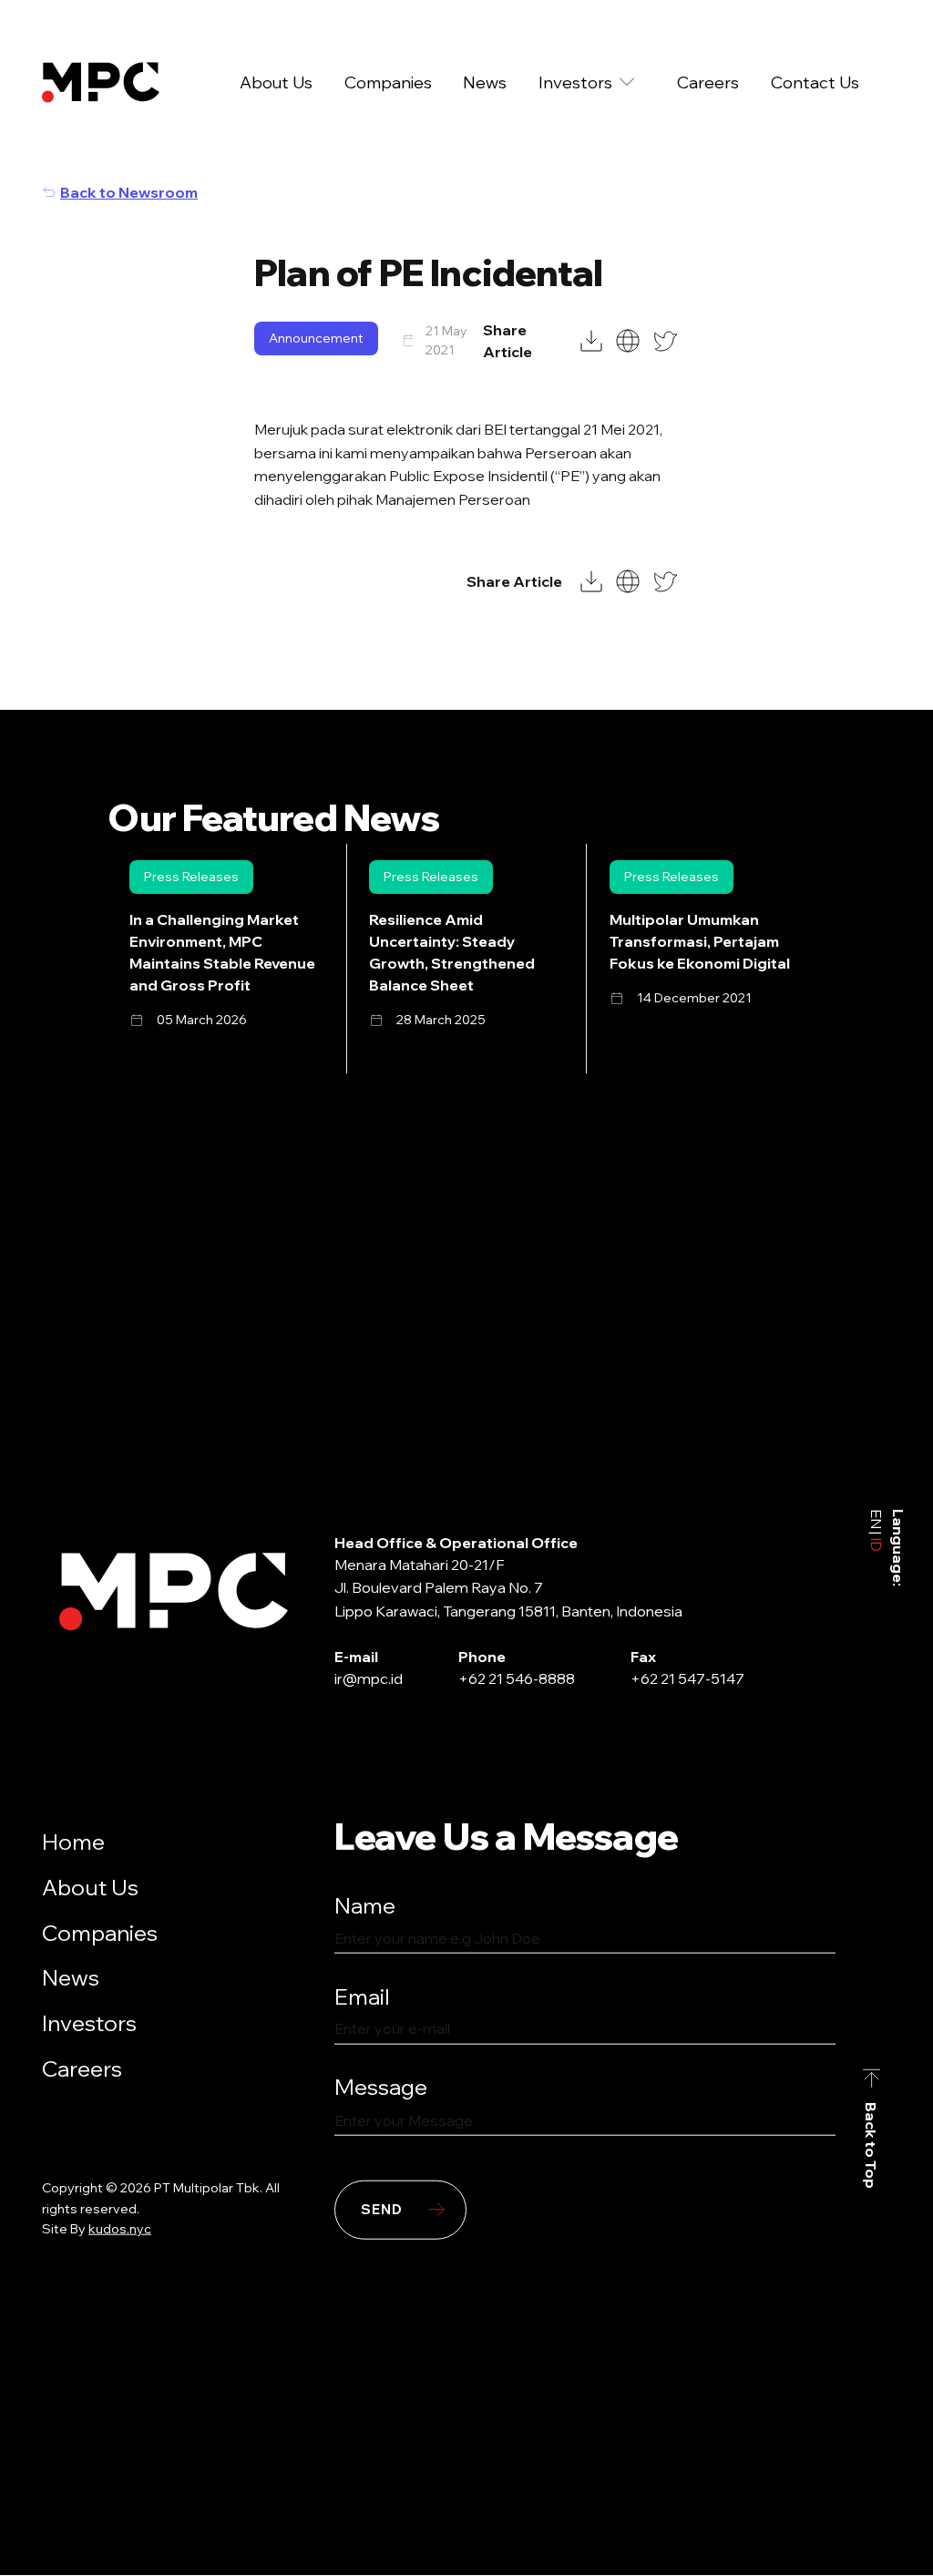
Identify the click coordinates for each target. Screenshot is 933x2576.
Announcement (316, 338)
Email (362, 1996)
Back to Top (872, 2145)
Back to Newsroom (129, 192)
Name (365, 1905)
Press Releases (191, 877)
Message (381, 2087)
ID (877, 1543)
